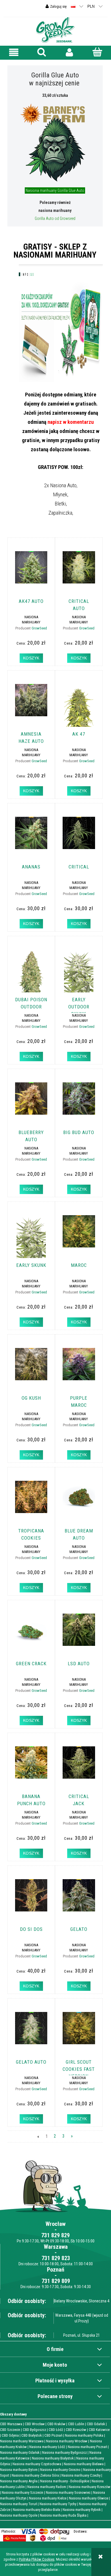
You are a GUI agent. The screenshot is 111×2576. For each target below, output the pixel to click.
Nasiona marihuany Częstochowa (37, 2464)
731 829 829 (55, 2235)
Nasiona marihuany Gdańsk (20, 2452)
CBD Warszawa (11, 2424)
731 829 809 (56, 2281)
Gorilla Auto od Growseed (55, 218)
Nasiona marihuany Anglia (19, 2481)
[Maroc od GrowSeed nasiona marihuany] (79, 1237)
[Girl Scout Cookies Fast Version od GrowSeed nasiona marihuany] (79, 2033)
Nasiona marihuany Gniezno (60, 2470)
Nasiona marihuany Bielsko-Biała (36, 2510)
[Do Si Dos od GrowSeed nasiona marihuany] (31, 1901)
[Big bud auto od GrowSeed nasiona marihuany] (79, 1104)
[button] (14, 52)
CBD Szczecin (10, 2430)
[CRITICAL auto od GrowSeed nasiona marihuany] (79, 573)
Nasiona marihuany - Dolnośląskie (65, 2481)
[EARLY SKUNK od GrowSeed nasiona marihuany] (31, 1237)
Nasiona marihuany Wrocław (67, 2441)
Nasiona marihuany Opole (19, 2515)
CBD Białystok (32, 2435)
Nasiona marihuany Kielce (48, 2498)
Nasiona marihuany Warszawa (22, 2441)
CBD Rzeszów (76, 2430)
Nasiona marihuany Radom (47, 2487)
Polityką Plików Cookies (37, 2559)
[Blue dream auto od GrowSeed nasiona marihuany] (79, 1502)
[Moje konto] (69, 52)
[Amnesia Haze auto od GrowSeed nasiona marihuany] (31, 705)
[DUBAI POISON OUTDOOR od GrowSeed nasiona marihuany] (31, 971)
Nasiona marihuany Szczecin (22, 2492)
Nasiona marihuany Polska (84, 2435)
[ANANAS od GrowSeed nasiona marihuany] (31, 838)
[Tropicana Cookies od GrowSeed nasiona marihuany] (31, 1502)
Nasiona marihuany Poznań (87, 2447)
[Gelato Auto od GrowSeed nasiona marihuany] (31, 2033)
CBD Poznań (53, 2435)
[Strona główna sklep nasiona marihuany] (55, 29)
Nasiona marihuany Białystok (53, 2458)
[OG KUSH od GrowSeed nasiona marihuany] (31, 1369)
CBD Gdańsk (96, 2424)
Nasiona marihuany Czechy (81, 2475)
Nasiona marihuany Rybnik (82, 2510)
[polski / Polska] (73, 6)
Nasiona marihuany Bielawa (84, 2464)
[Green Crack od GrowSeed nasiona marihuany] (31, 1635)
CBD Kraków (56, 2424)
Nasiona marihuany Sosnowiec (68, 2492)
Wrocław (55, 2224)
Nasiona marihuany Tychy (58, 2504)
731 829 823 (56, 2258)
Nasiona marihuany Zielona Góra (35, 2475)
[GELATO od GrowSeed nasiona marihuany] (79, 1901)
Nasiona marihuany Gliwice (89, 2498)
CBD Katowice (99, 2430)
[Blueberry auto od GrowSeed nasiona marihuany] (31, 1104)
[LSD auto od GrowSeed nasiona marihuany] (79, 1635)
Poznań (56, 2270)
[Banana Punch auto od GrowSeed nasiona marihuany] (31, 1768)
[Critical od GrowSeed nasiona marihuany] (79, 838)
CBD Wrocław (35, 2424)
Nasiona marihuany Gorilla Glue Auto (55, 190)
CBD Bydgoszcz (34, 2430)
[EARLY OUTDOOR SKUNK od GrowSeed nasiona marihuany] (79, 971)
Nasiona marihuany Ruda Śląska (63, 2515)
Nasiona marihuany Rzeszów (90, 2487)
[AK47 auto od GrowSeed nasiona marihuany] (31, 573)
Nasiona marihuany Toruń (18, 2504)
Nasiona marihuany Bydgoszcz (64, 2452)
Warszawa (56, 2247)
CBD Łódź (56, 2430)
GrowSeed (39, 628)
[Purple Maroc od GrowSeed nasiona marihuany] (79, 1369)
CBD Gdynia (10, 2435)
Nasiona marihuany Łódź (47, 2447)
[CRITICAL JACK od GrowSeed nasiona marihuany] (79, 1768)
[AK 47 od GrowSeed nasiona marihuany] (79, 705)
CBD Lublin (76, 2424)
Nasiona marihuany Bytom (19, 2470)
